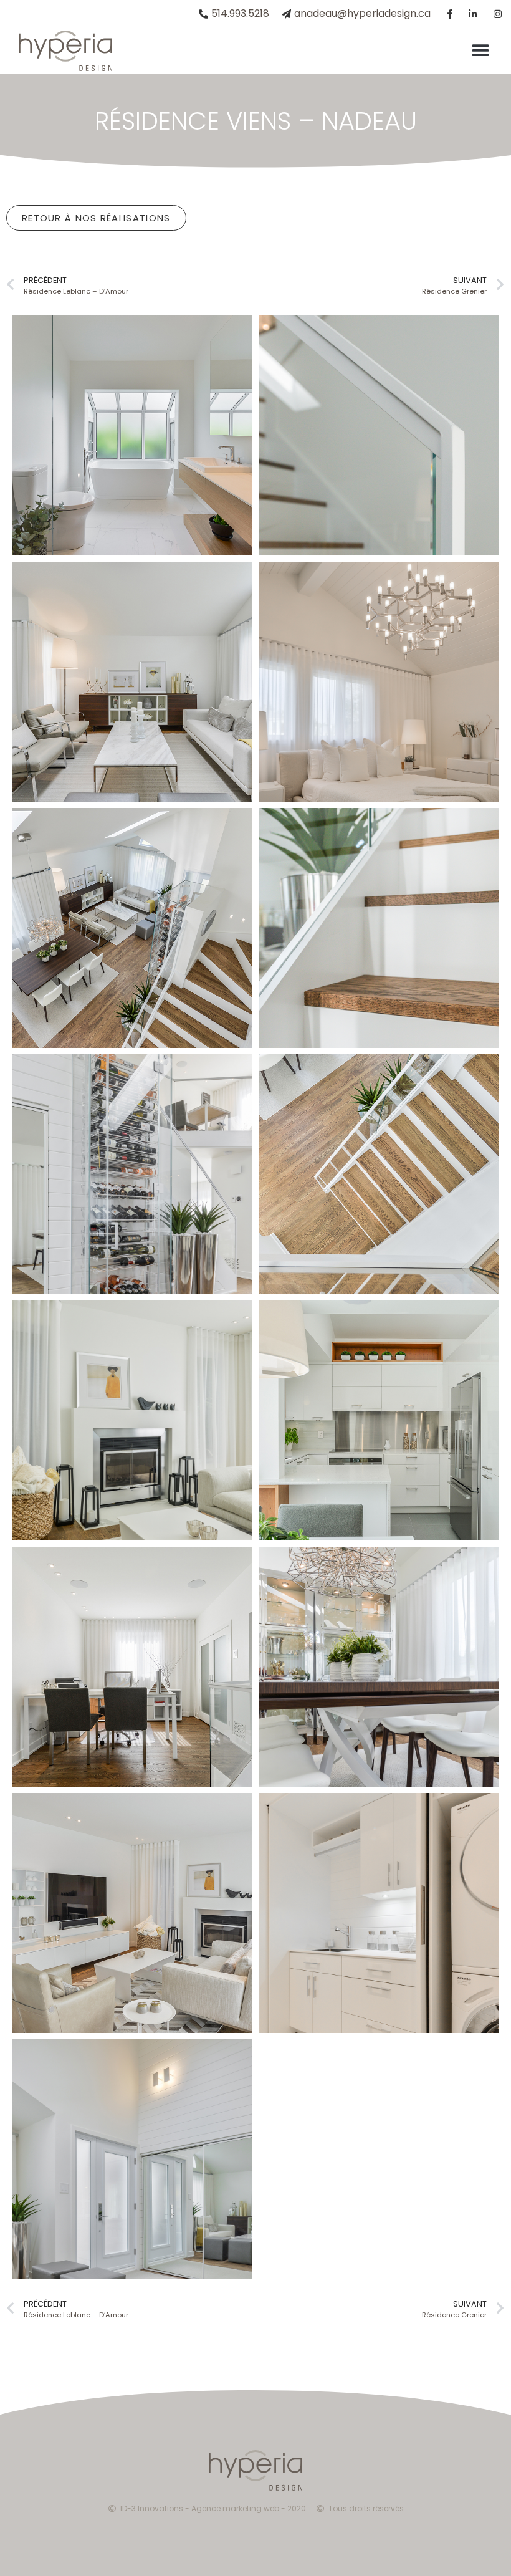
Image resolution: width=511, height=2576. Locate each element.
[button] (481, 51)
